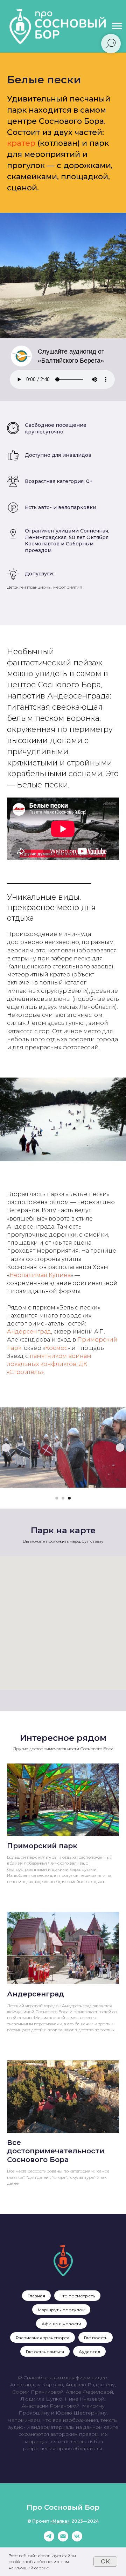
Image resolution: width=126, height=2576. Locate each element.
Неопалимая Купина (40, 1275)
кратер (21, 143)
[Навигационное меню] (117, 26)
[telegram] (49, 2540)
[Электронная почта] (63, 2540)
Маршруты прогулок (61, 2310)
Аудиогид (89, 2352)
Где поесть (96, 2338)
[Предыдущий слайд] (6, 1448)
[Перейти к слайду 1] (57, 1498)
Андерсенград (29, 1332)
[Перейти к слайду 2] (63, 1498)
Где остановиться (45, 2352)
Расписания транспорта (43, 2338)
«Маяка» (60, 2521)
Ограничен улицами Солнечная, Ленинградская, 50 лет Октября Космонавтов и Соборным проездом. (67, 541)
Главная (36, 2296)
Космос (56, 1348)
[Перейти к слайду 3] (69, 1498)
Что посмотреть (77, 2296)
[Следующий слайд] (120, 1448)
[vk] (77, 2540)
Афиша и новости (61, 2324)
